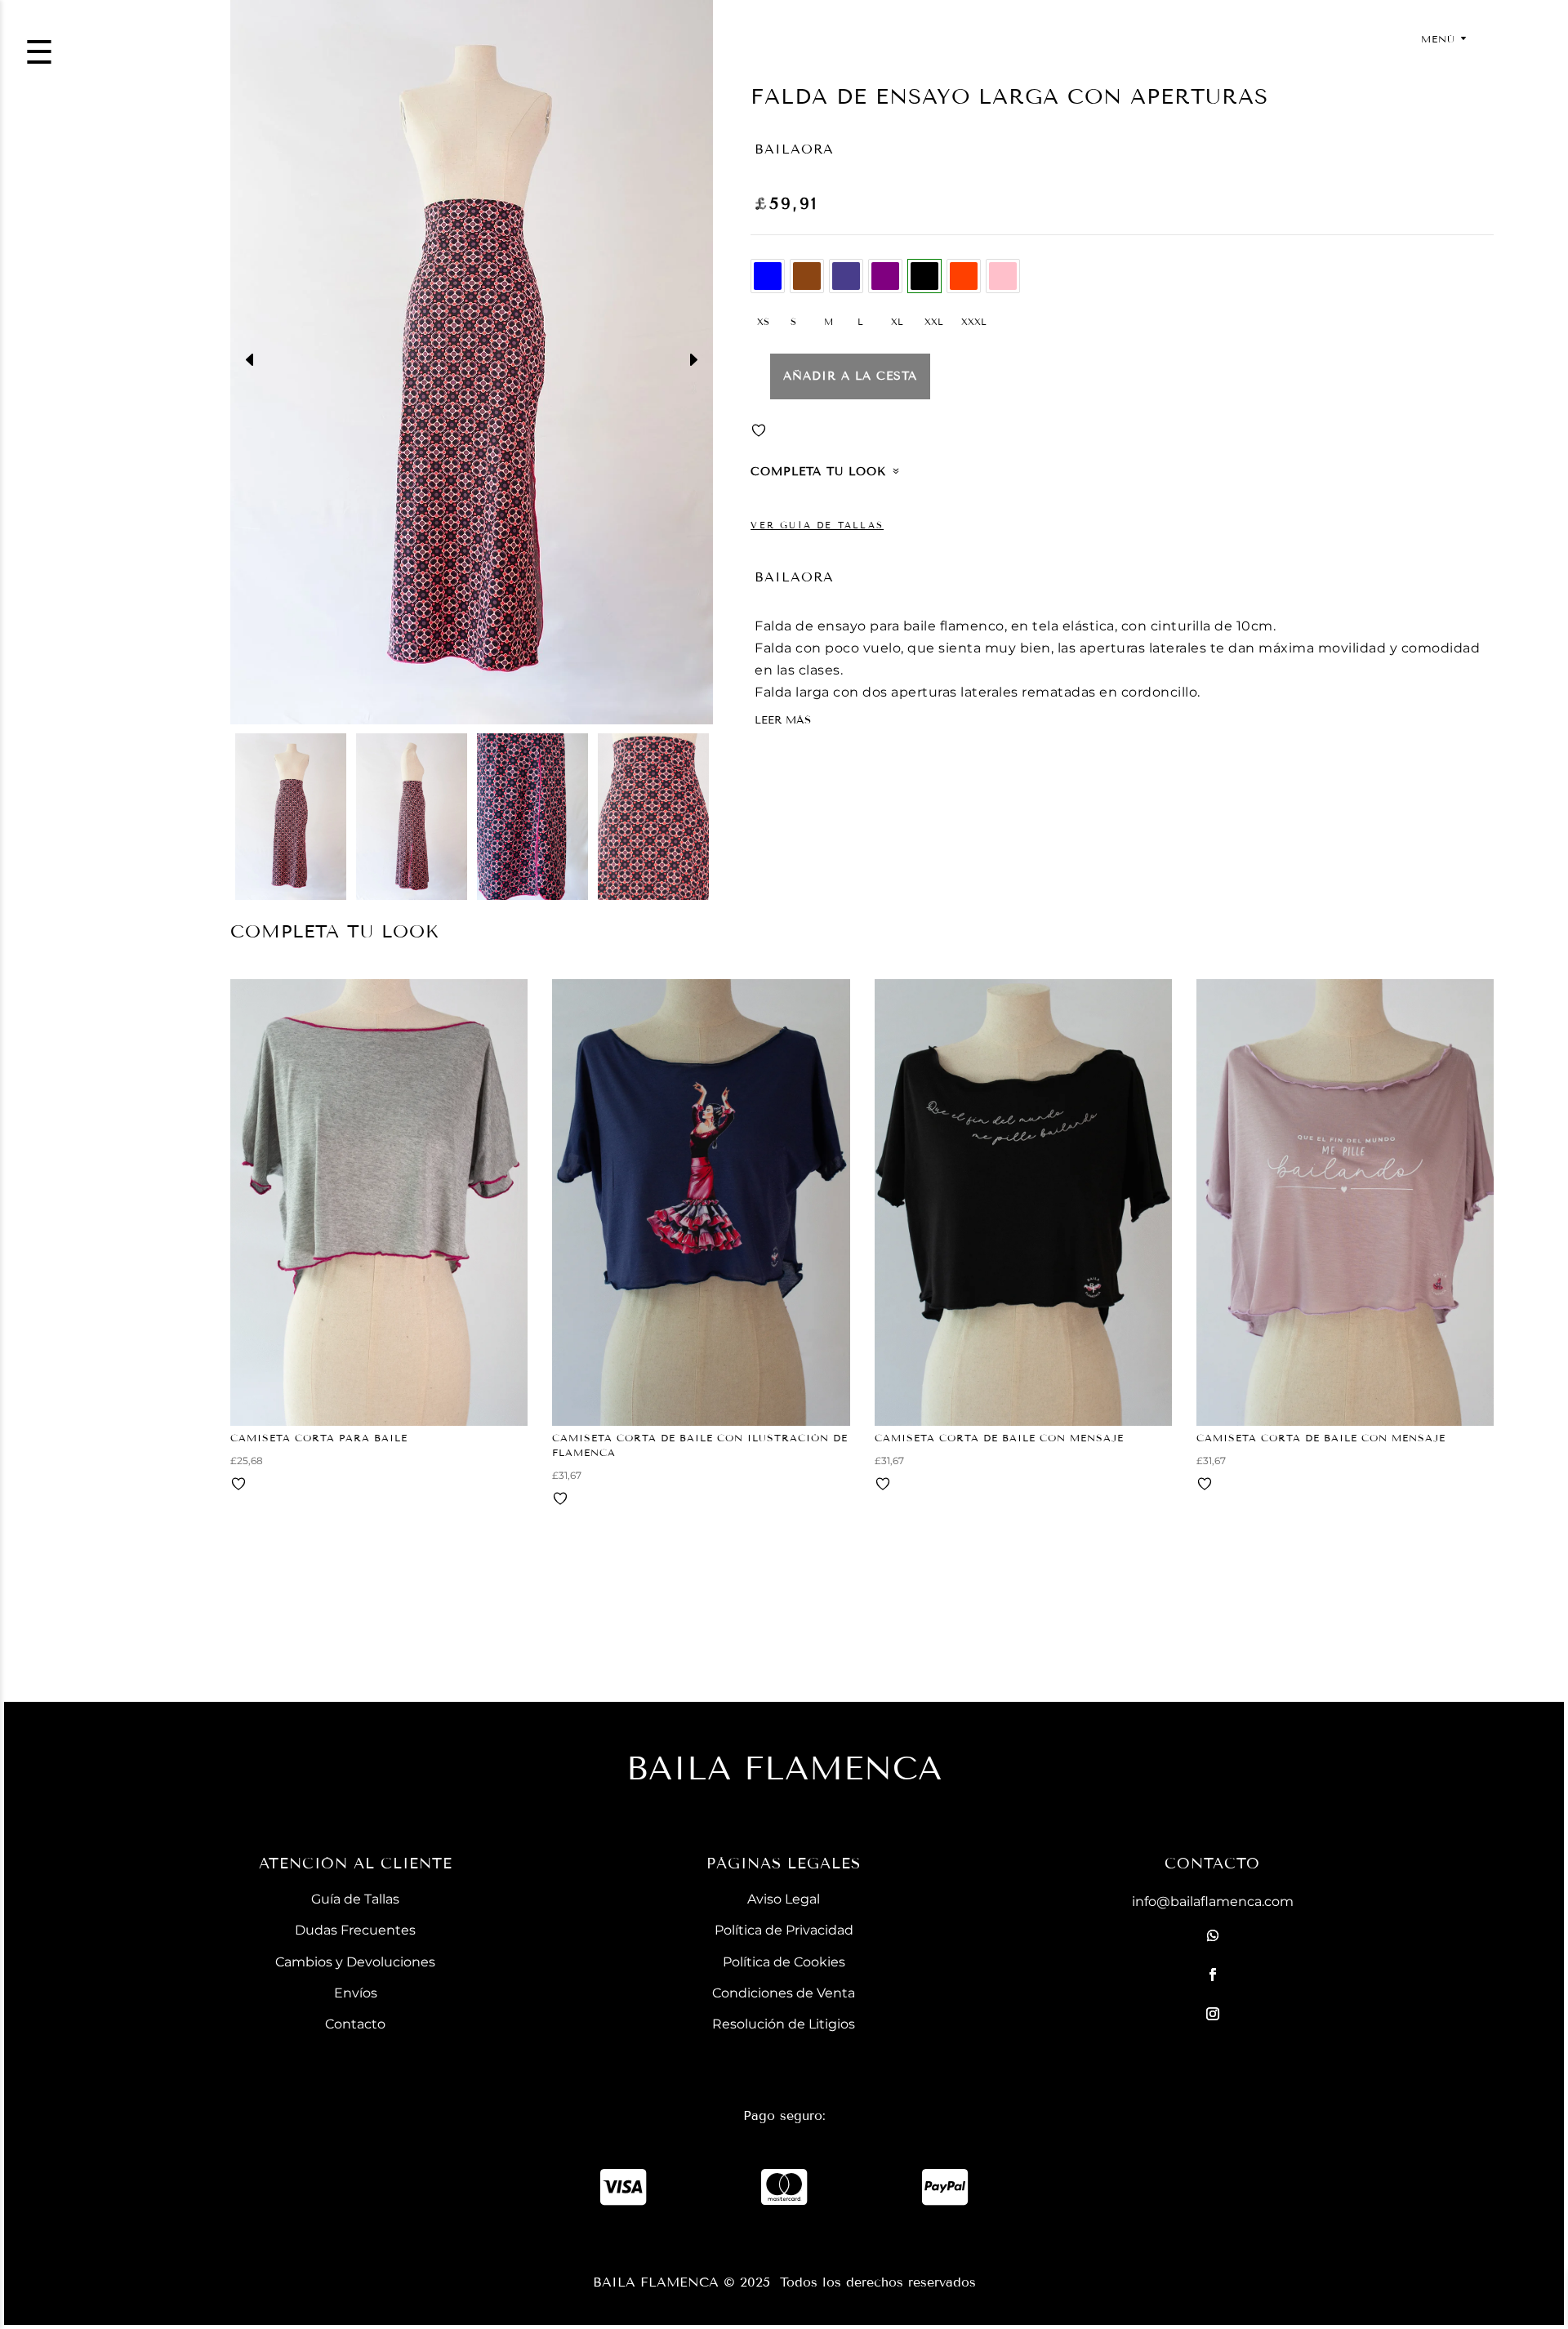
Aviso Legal (784, 1899)
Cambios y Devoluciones (355, 1962)
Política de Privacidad (784, 1930)
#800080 (885, 276)
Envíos (356, 1993)
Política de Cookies (784, 1962)
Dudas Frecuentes (355, 1930)
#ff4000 (964, 276)
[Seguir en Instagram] (1213, 2014)
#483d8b (846, 276)
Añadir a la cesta (850, 376)
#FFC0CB (1003, 276)
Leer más (783, 720)
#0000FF (768, 276)
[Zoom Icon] (472, 362)
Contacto (355, 2024)
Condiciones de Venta (784, 1993)
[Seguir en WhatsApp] (1213, 1935)
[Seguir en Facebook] (1213, 1975)
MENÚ (1438, 39)
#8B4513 (807, 276)
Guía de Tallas (355, 1899)
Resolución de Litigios (784, 2024)
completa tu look (818, 472)
